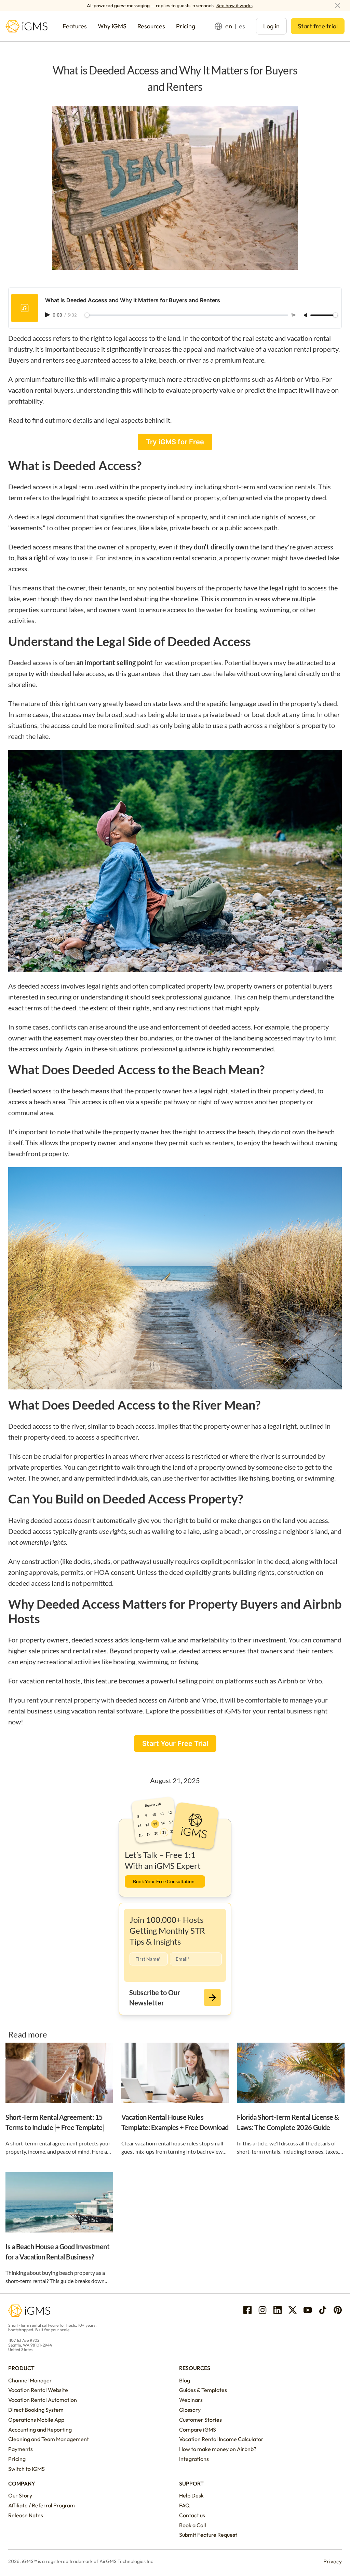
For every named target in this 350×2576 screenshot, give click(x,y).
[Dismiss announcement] (338, 5)
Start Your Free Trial (175, 1744)
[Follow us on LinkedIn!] (278, 2310)
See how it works (234, 5)
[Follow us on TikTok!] (323, 2310)
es (242, 26)
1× (293, 315)
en (229, 26)
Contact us (192, 2515)
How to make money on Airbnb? (218, 2449)
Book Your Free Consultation (164, 1881)
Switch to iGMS (26, 2469)
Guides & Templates (203, 2390)
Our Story (20, 2495)
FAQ (184, 2505)
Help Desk (191, 2495)
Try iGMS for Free (175, 442)
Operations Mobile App (36, 2420)
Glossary (190, 2410)
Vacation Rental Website (38, 2390)
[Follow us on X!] (293, 2310)
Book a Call (193, 2525)
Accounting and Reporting (40, 2430)
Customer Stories (200, 2420)
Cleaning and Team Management (49, 2439)
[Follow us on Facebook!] (247, 2310)
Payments (21, 2449)
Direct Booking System (36, 2410)
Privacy (333, 2561)
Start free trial (318, 26)
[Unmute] (306, 316)
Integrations (194, 2459)
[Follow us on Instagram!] (262, 2310)
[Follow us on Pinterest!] (338, 2310)
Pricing (17, 2459)
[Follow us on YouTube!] (308, 2310)
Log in (271, 26)
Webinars (191, 2400)
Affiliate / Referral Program (42, 2505)
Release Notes (26, 2515)
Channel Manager (30, 2380)
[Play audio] (48, 315)
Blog (185, 2380)
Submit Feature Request (208, 2535)
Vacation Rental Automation (43, 2400)
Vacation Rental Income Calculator (221, 2439)
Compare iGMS (198, 2430)
